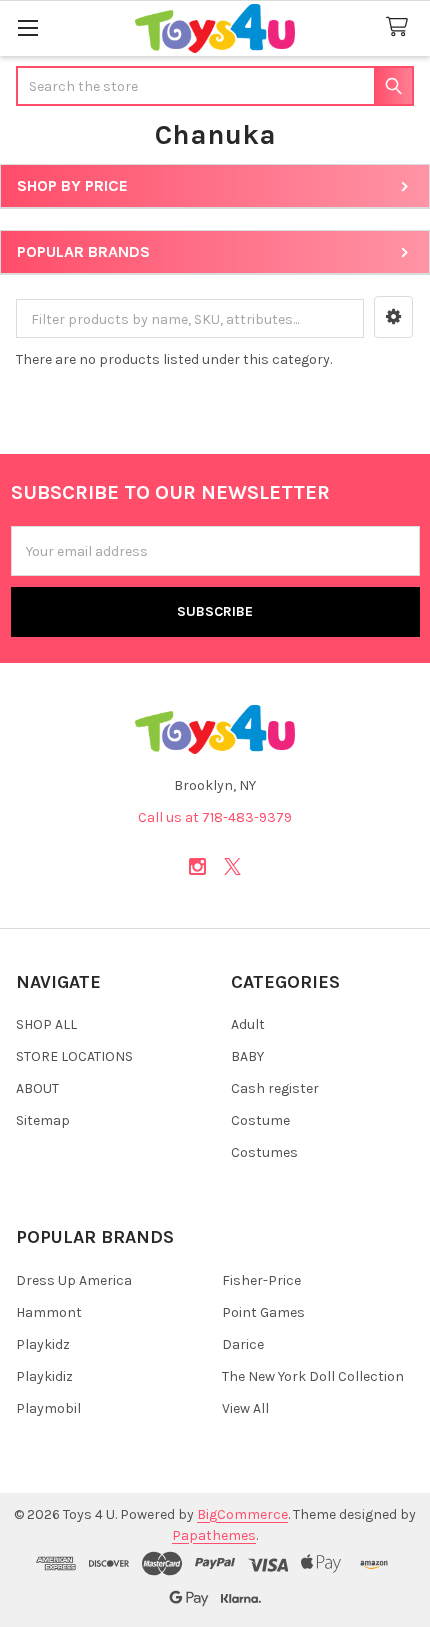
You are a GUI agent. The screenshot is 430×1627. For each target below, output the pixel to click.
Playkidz (43, 1344)
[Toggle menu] (27, 27)
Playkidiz (44, 1376)
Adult (248, 1024)
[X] (232, 866)
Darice (243, 1344)
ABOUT (37, 1088)
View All (245, 1408)
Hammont (49, 1312)
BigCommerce (242, 1514)
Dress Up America (74, 1280)
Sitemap (43, 1120)
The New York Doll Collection (313, 1376)
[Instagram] (197, 866)
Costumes (264, 1152)
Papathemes (214, 1535)
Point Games (263, 1312)
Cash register (275, 1088)
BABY (247, 1056)
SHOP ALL (46, 1024)
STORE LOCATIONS (74, 1056)
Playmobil (48, 1408)
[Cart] (401, 27)
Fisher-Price (261, 1280)
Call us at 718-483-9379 (215, 817)
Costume (260, 1120)
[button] (393, 317)
